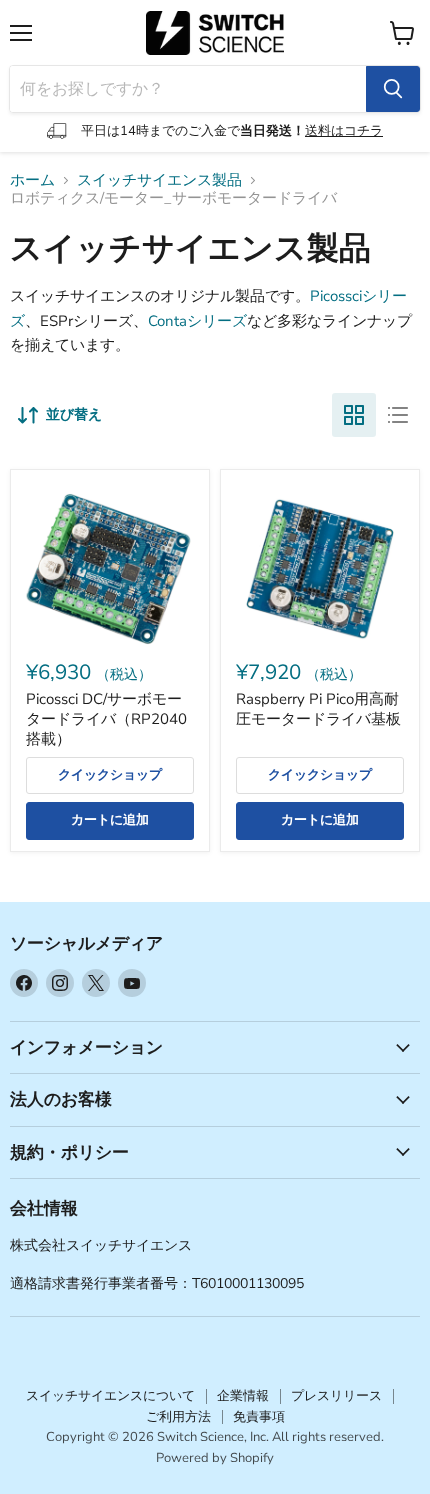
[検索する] (393, 89)
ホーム (32, 180)
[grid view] (354, 415)
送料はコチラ (344, 131)
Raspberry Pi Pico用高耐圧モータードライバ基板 (318, 709)
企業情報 (243, 1396)
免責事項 (259, 1417)
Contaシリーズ (197, 321)
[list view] (398, 415)
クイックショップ (110, 775)
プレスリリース (336, 1396)
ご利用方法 (178, 1417)
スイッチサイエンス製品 (159, 180)
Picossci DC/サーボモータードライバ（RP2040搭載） (106, 718)
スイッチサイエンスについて (110, 1396)
